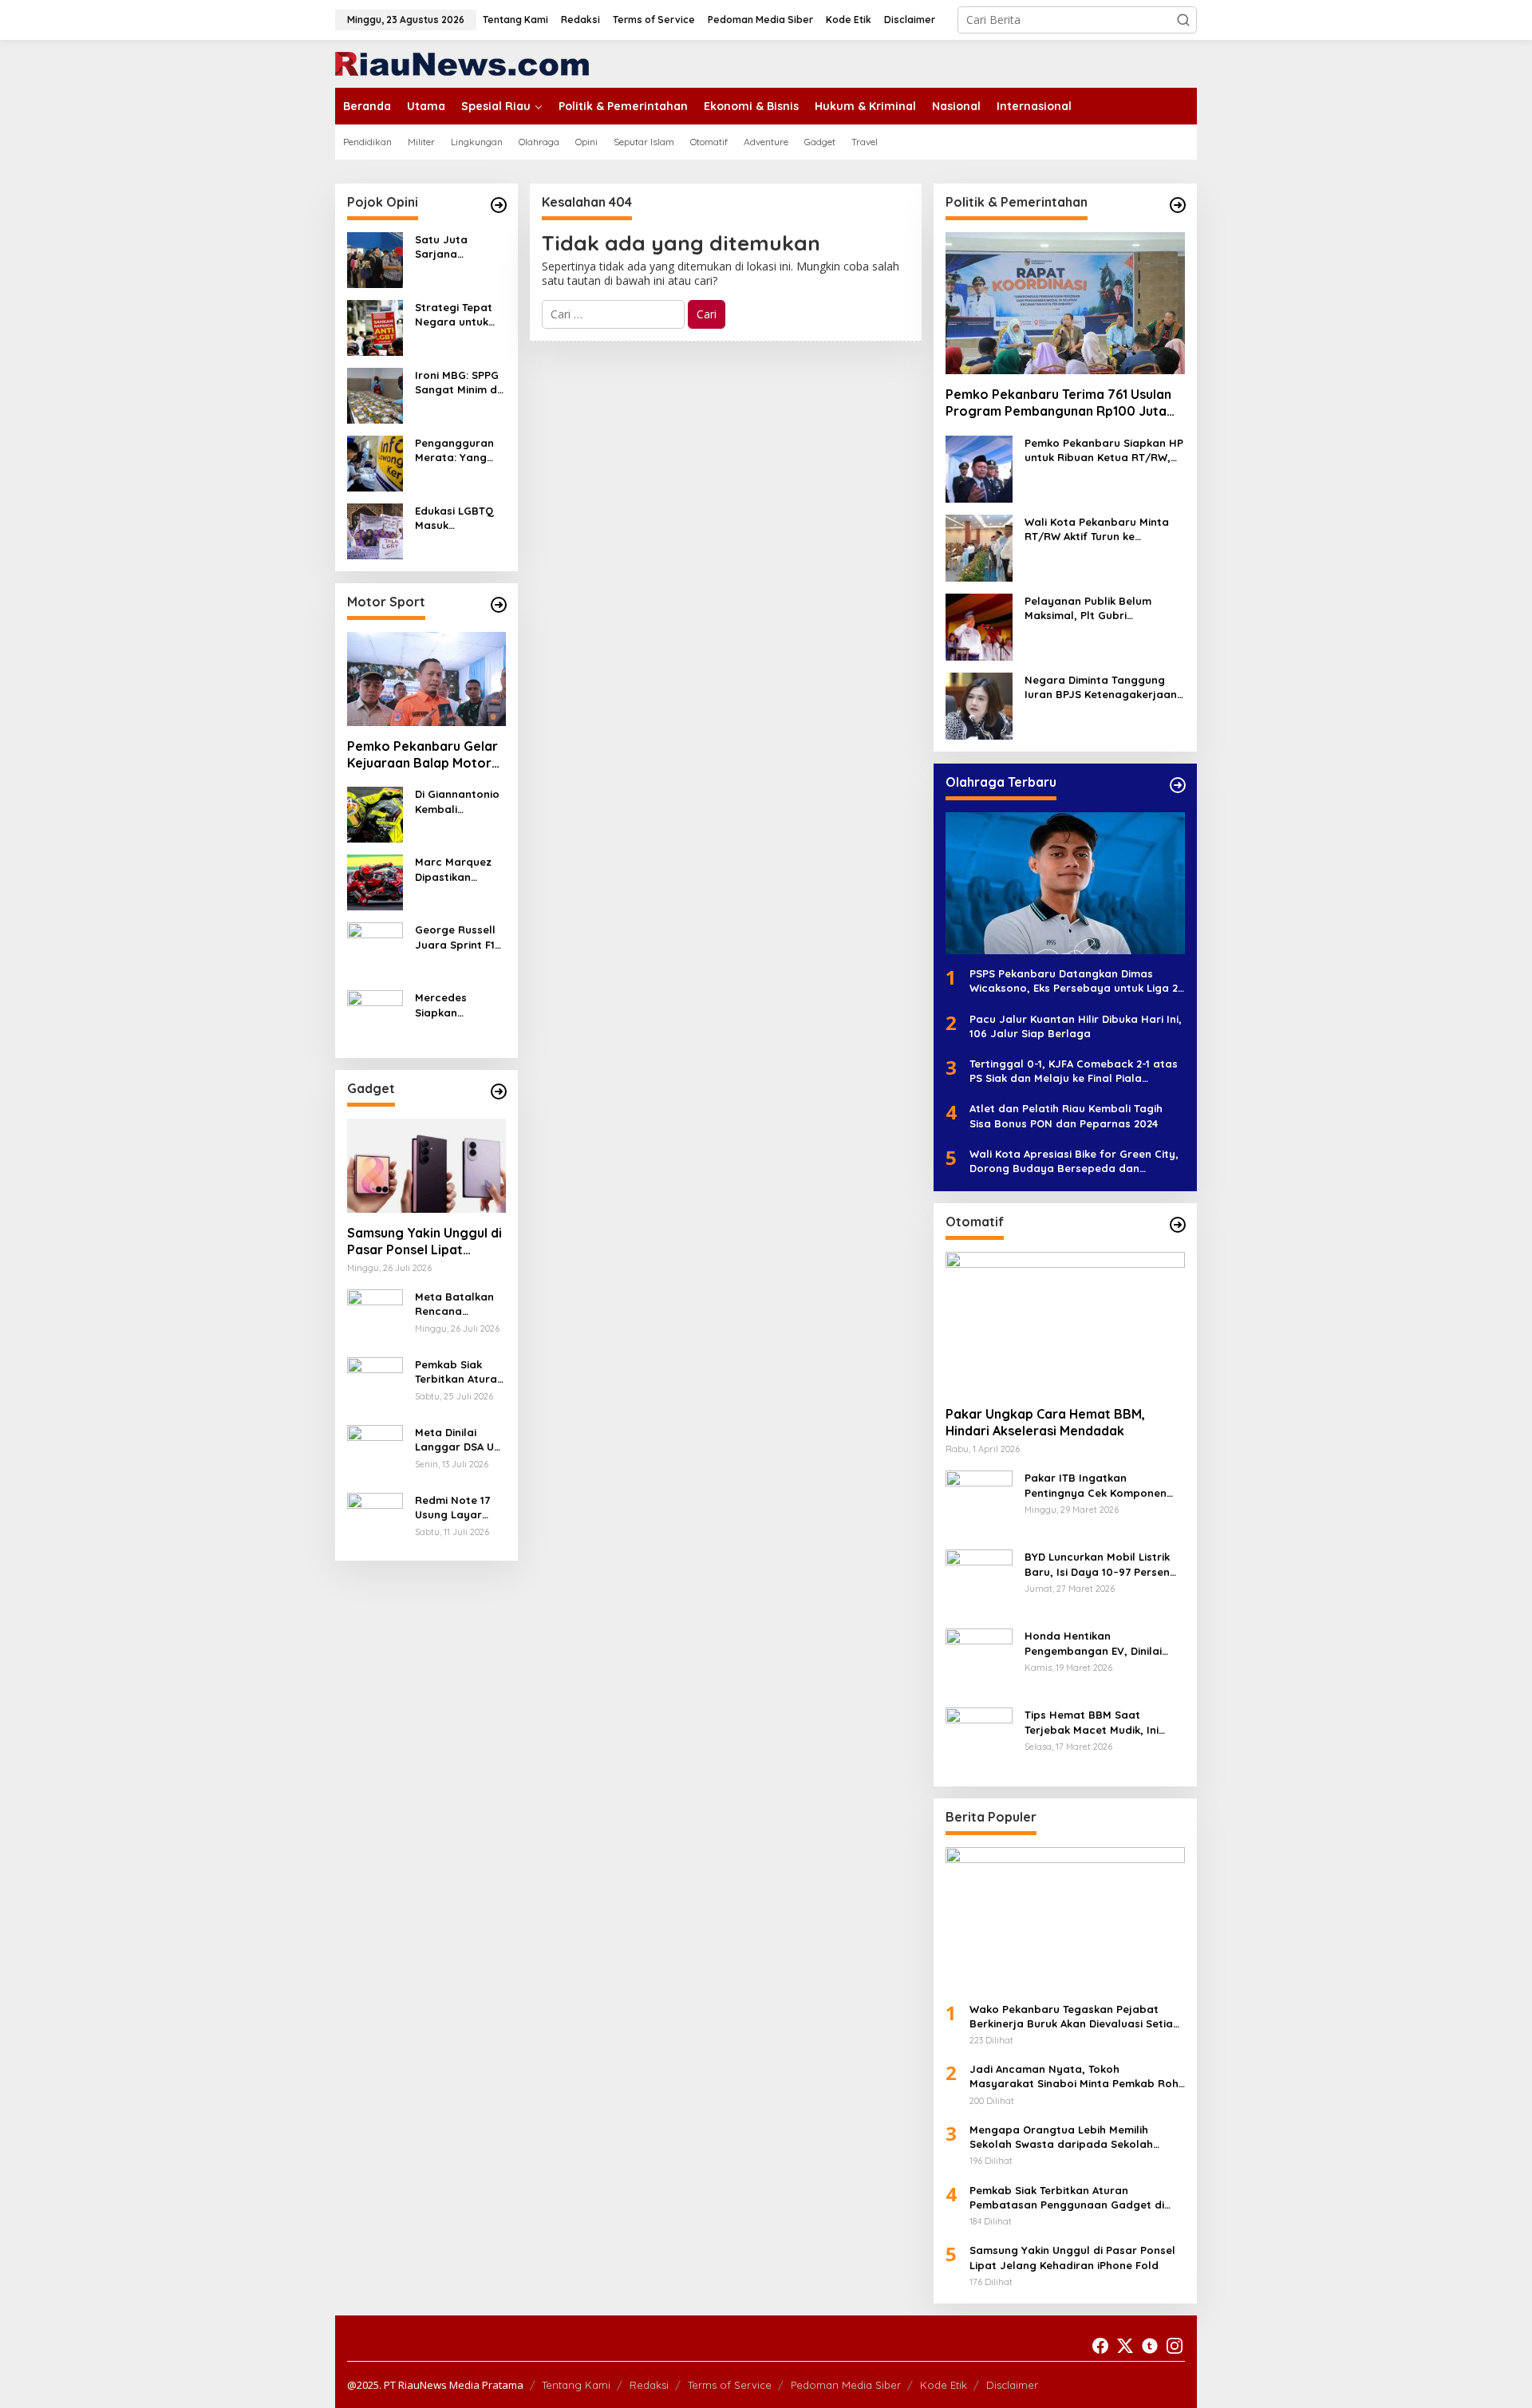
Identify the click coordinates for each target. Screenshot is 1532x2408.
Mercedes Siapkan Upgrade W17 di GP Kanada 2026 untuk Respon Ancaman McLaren (458, 1005)
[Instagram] (1175, 2346)
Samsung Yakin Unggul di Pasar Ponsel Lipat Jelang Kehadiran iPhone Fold (424, 1242)
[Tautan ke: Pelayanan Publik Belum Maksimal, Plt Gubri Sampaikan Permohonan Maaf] (979, 626)
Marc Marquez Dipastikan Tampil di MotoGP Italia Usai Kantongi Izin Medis (453, 869)
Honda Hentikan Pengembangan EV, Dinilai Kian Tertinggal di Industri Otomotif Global (1093, 1643)
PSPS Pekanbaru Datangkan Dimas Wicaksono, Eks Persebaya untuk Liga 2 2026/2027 (1074, 981)
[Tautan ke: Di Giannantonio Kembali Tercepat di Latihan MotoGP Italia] (375, 813)
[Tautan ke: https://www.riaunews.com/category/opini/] (499, 205)
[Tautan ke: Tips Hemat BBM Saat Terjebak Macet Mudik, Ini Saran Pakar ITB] (979, 1740)
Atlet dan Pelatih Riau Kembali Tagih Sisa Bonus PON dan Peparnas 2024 (1066, 1115)
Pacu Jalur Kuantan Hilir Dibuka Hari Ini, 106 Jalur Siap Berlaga (1076, 1026)
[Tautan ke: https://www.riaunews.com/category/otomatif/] (1178, 1225)
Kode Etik (944, 2385)
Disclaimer (1012, 2385)
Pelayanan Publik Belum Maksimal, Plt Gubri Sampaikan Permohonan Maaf (1090, 608)
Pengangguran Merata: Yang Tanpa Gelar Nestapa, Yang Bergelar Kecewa (455, 450)
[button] (1183, 20)
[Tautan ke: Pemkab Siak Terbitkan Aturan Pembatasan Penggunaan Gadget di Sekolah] (375, 1384)
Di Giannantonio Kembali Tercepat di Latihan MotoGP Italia (458, 801)
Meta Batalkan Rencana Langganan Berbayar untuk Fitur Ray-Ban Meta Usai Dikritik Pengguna (457, 1304)
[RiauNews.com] (462, 63)
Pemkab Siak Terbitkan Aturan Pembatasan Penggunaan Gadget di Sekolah (459, 1372)
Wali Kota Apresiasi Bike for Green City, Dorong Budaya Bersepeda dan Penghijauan (1074, 1161)
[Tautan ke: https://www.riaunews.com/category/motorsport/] (499, 605)
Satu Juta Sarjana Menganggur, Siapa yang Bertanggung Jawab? (450, 247)
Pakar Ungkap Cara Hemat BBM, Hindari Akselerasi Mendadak (1045, 1422)
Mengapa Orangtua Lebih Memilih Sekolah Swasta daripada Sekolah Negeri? (1061, 2137)
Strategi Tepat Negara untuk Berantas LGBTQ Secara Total (459, 315)
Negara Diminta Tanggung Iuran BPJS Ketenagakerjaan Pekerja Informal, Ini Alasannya (1101, 687)
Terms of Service (730, 2385)
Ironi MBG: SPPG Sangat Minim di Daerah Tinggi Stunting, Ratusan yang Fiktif (457, 383)
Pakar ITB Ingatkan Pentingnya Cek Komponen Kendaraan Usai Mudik (1096, 1485)
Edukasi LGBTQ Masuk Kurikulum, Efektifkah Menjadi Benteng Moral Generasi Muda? (460, 518)
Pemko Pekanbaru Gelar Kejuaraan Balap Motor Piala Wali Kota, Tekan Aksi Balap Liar (422, 755)
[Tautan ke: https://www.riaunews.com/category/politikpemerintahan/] (1178, 205)
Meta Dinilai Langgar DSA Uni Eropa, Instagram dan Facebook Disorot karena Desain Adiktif (459, 1440)
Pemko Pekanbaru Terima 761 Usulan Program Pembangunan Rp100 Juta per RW (1058, 403)
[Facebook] (1100, 2346)
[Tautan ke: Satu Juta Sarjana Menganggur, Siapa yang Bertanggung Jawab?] (375, 259)
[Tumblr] (1150, 2346)
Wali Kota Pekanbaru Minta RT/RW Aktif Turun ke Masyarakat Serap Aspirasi (1097, 529)
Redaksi (649, 2385)
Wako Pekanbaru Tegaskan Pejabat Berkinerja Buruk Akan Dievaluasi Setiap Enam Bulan (1075, 2017)
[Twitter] (1125, 2346)
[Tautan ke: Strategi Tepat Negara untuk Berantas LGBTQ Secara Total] (375, 327)
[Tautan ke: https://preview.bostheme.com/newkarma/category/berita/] (499, 1091)
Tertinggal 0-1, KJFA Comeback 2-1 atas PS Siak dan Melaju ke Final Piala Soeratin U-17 (1074, 1071)
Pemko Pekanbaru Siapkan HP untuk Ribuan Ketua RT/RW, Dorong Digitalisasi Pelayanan (1105, 450)
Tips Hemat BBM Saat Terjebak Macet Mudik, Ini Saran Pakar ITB (1092, 1722)
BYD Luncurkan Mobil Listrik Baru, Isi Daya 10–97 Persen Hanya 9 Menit (1097, 1564)
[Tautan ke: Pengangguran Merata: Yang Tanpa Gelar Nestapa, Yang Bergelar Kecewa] (375, 462)
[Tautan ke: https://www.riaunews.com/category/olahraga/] (1178, 785)
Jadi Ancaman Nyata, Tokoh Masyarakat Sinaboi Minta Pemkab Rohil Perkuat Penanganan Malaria (1077, 2076)
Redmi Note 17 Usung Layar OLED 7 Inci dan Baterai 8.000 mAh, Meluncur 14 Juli (460, 1508)
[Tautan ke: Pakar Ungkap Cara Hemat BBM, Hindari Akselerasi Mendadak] (1065, 1323)
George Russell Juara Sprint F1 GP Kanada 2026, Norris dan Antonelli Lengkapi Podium (460, 937)
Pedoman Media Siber (846, 2385)
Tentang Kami (576, 2385)
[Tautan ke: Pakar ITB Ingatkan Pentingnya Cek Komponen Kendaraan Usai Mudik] (979, 1503)
